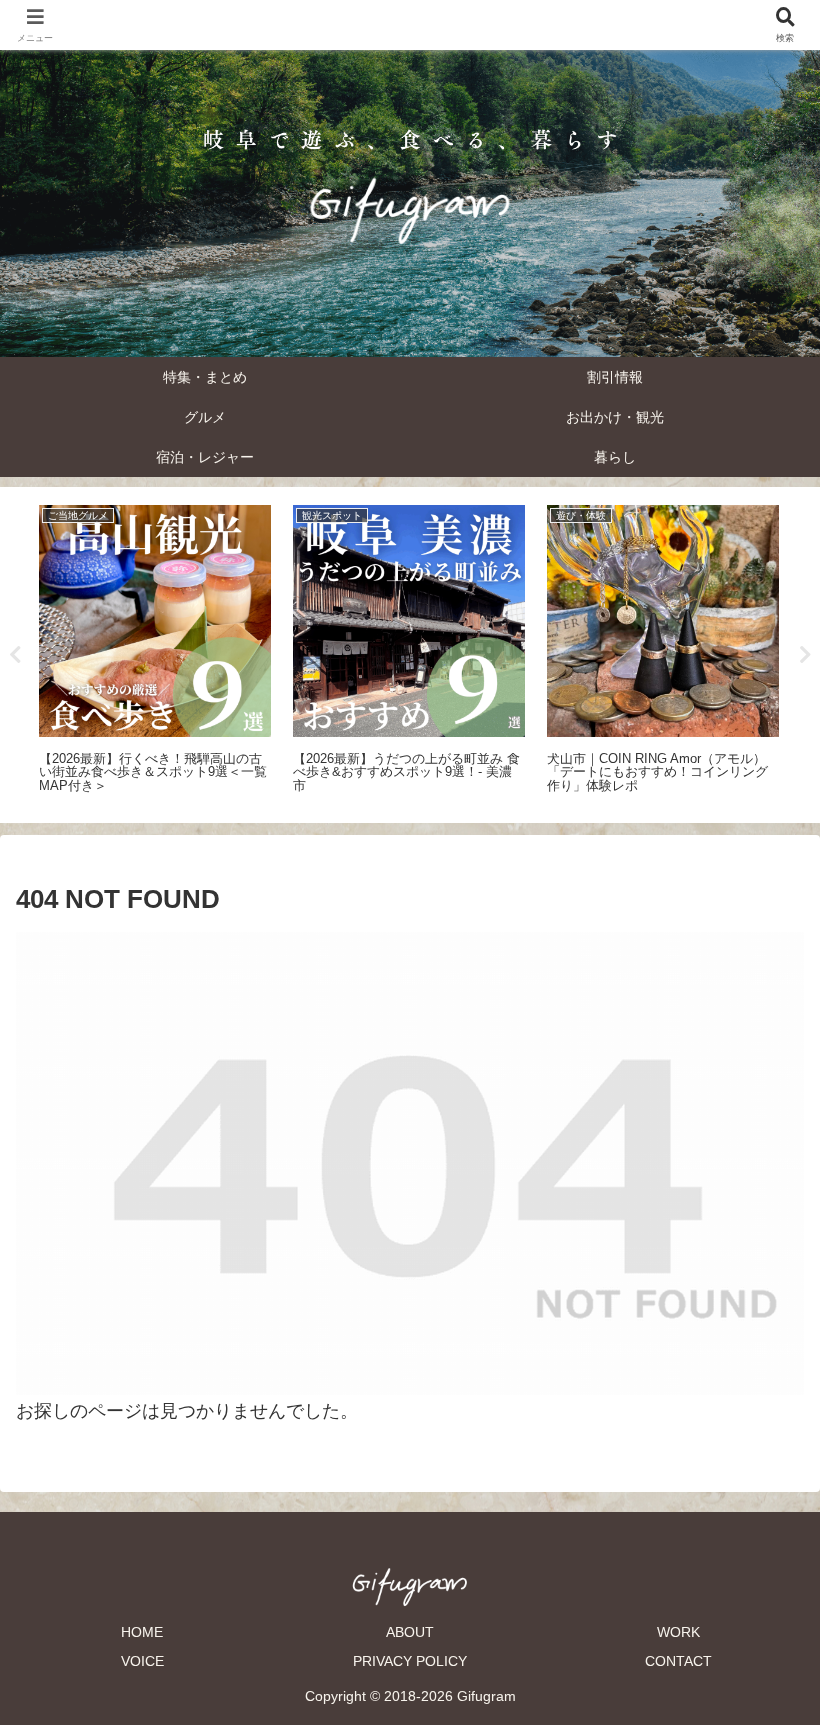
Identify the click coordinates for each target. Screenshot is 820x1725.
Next (805, 655)
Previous (15, 655)
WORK (678, 1632)
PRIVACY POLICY (410, 1661)
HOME (142, 1632)
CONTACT (678, 1661)
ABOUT (410, 1632)
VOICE (142, 1661)
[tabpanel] (155, 651)
